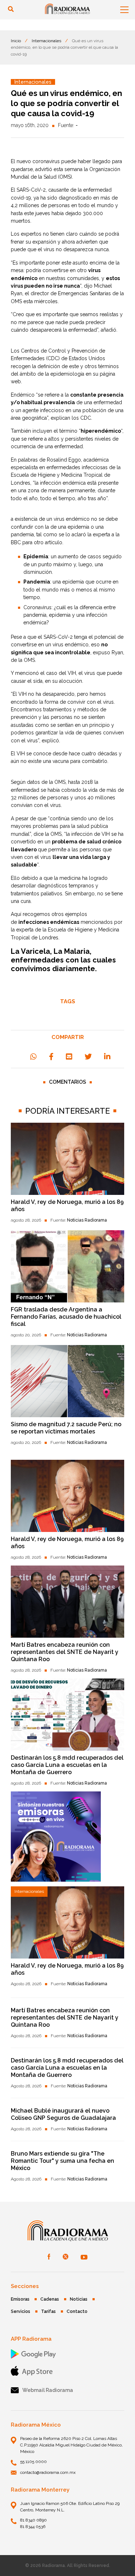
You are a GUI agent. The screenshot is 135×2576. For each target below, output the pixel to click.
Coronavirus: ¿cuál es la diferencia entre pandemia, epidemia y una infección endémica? (69, 615)
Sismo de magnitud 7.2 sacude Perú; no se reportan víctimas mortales (66, 1428)
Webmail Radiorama (48, 2390)
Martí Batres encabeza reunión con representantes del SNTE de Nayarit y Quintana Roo (65, 1652)
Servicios (21, 2311)
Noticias (79, 2299)
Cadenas (50, 2299)
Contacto (77, 2311)
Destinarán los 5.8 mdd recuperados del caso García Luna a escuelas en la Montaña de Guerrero (67, 1765)
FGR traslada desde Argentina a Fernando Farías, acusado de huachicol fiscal (66, 1317)
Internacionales (46, 41)
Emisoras (20, 2299)
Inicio (16, 41)
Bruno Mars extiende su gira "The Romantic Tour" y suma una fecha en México (62, 2161)
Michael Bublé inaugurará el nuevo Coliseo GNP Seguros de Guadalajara (63, 2114)
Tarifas (48, 2311)
